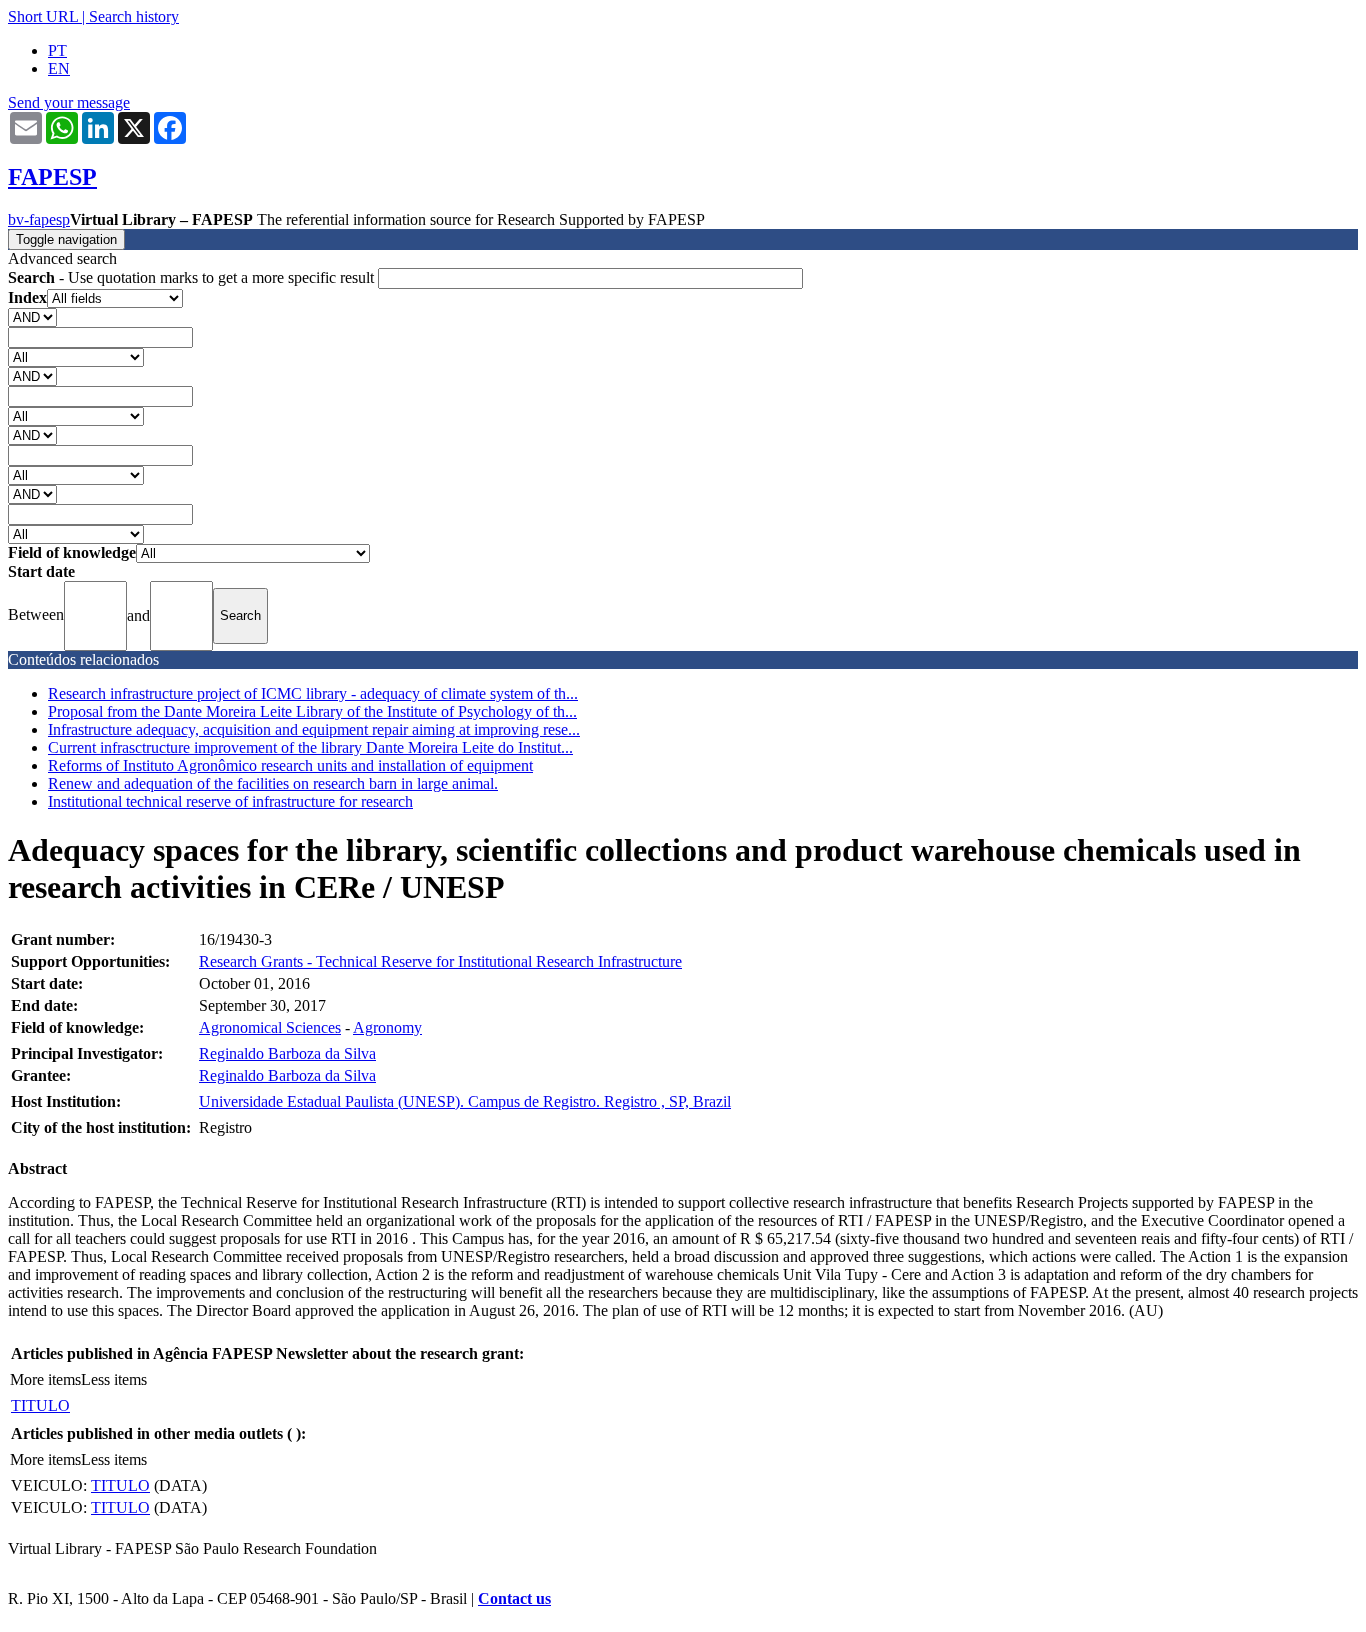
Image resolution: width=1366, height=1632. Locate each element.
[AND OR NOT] (32, 316)
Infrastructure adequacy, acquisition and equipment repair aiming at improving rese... (314, 729)
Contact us (514, 1598)
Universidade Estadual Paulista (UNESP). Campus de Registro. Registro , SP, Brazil (465, 1101)
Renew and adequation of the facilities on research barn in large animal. (273, 783)
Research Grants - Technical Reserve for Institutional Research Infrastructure (440, 961)
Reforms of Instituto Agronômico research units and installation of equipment (290, 765)
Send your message (69, 102)
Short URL (43, 16)
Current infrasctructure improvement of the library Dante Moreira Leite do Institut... (310, 747)
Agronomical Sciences (270, 1027)
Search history (134, 16)
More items (45, 1379)
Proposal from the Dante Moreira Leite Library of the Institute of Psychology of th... (312, 711)
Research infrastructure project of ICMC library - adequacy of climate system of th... (313, 693)
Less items (114, 1379)
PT (57, 50)
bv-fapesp (39, 219)
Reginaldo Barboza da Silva (287, 1053)
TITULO (40, 1405)
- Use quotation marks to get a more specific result (193, 277)
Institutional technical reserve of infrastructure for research (230, 801)
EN (59, 68)
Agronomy (387, 1027)
